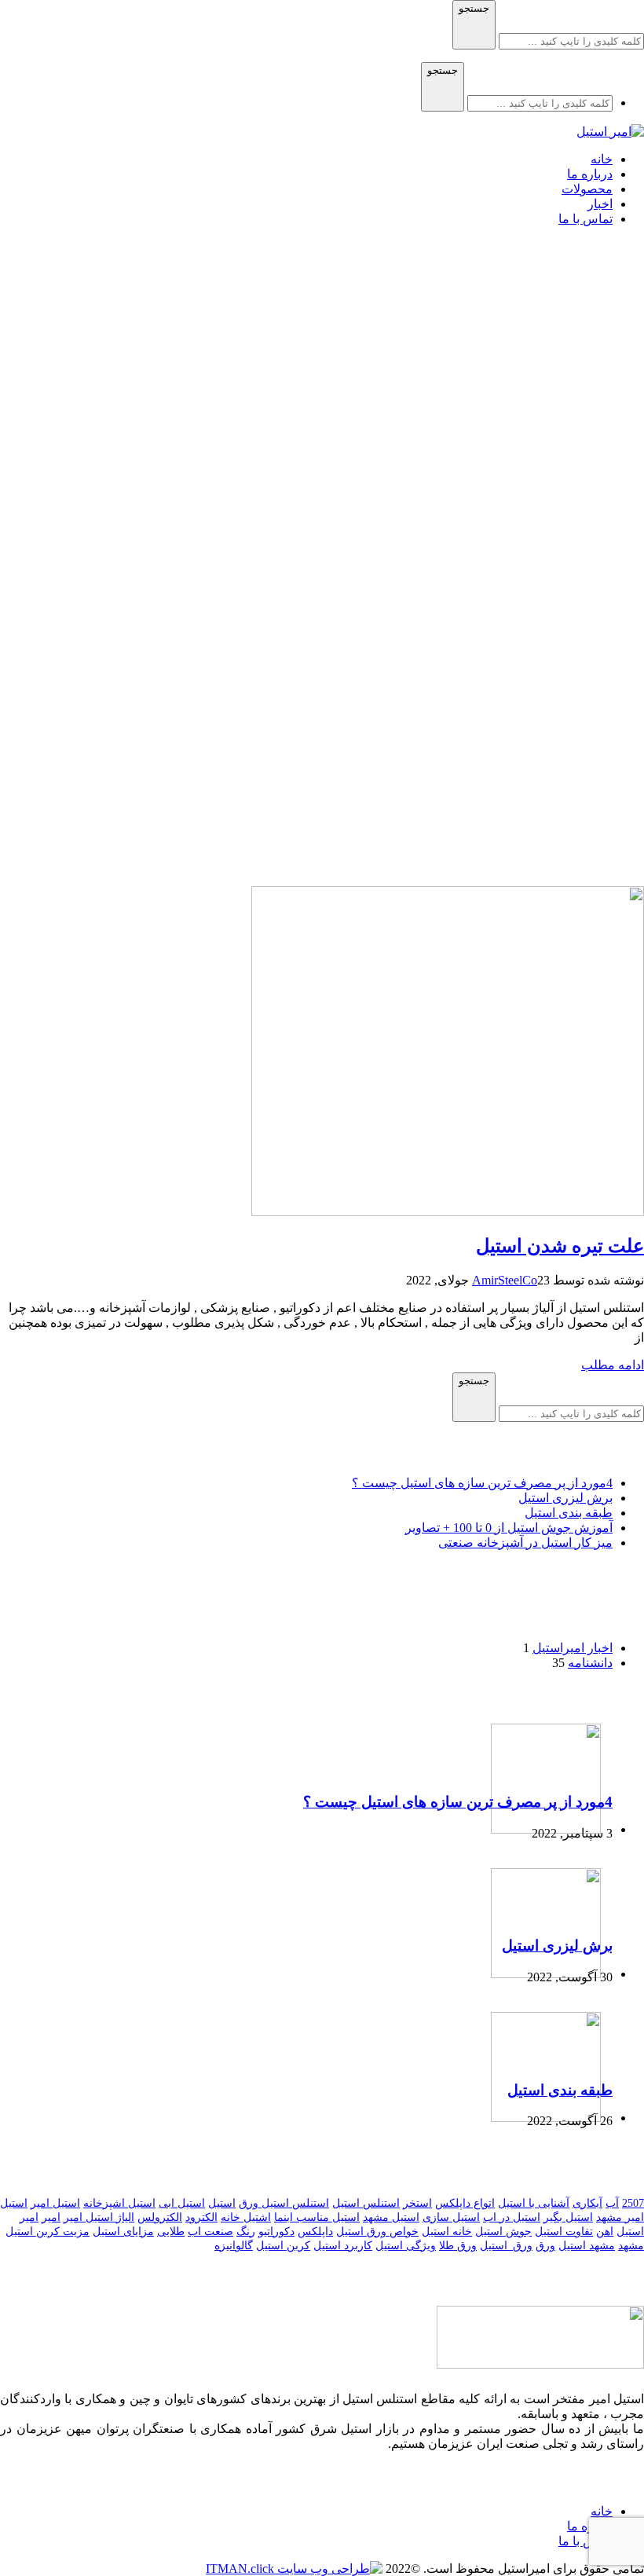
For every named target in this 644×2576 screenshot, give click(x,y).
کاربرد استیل (343, 2246)
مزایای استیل (123, 2232)
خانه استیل (447, 2232)
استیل (222, 2203)
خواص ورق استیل (377, 2232)
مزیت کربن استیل (48, 2232)
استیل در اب (512, 2217)
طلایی (171, 2232)
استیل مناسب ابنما (317, 2217)
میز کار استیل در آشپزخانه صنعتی (525, 1543)
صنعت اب (210, 2232)
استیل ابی (182, 2203)
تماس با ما (585, 2541)
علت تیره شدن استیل (560, 1246)
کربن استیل (283, 2246)
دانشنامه (590, 1663)
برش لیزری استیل (565, 1498)
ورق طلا (458, 2246)
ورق (545, 2246)
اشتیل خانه (246, 2217)
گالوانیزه (234, 2246)
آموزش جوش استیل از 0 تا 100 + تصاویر (509, 1528)
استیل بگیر (568, 2217)
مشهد (631, 2246)
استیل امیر (55, 2203)
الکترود (201, 2217)
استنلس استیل (366, 2203)
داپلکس (315, 2232)
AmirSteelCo (505, 1280)
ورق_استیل (506, 2246)
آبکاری (587, 2203)
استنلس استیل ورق (284, 2203)
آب (612, 2203)
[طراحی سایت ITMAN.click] (294, 2569)
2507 (633, 2203)
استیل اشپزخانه (119, 2203)
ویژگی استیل (406, 2246)
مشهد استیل (587, 2246)
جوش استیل (503, 2232)
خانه (602, 2511)
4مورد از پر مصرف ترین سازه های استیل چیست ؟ (482, 1483)
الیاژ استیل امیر (99, 2217)
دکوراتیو (276, 2232)
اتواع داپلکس (465, 2203)
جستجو (474, 8)
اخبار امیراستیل (573, 1648)
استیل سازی (451, 2217)
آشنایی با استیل (534, 2203)
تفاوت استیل (564, 2232)
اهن (605, 2232)
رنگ (246, 2232)
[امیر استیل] (610, 132)
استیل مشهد (391, 2217)
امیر (51, 2217)
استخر (417, 2203)
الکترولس (160, 2217)
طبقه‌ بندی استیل (569, 1513)
